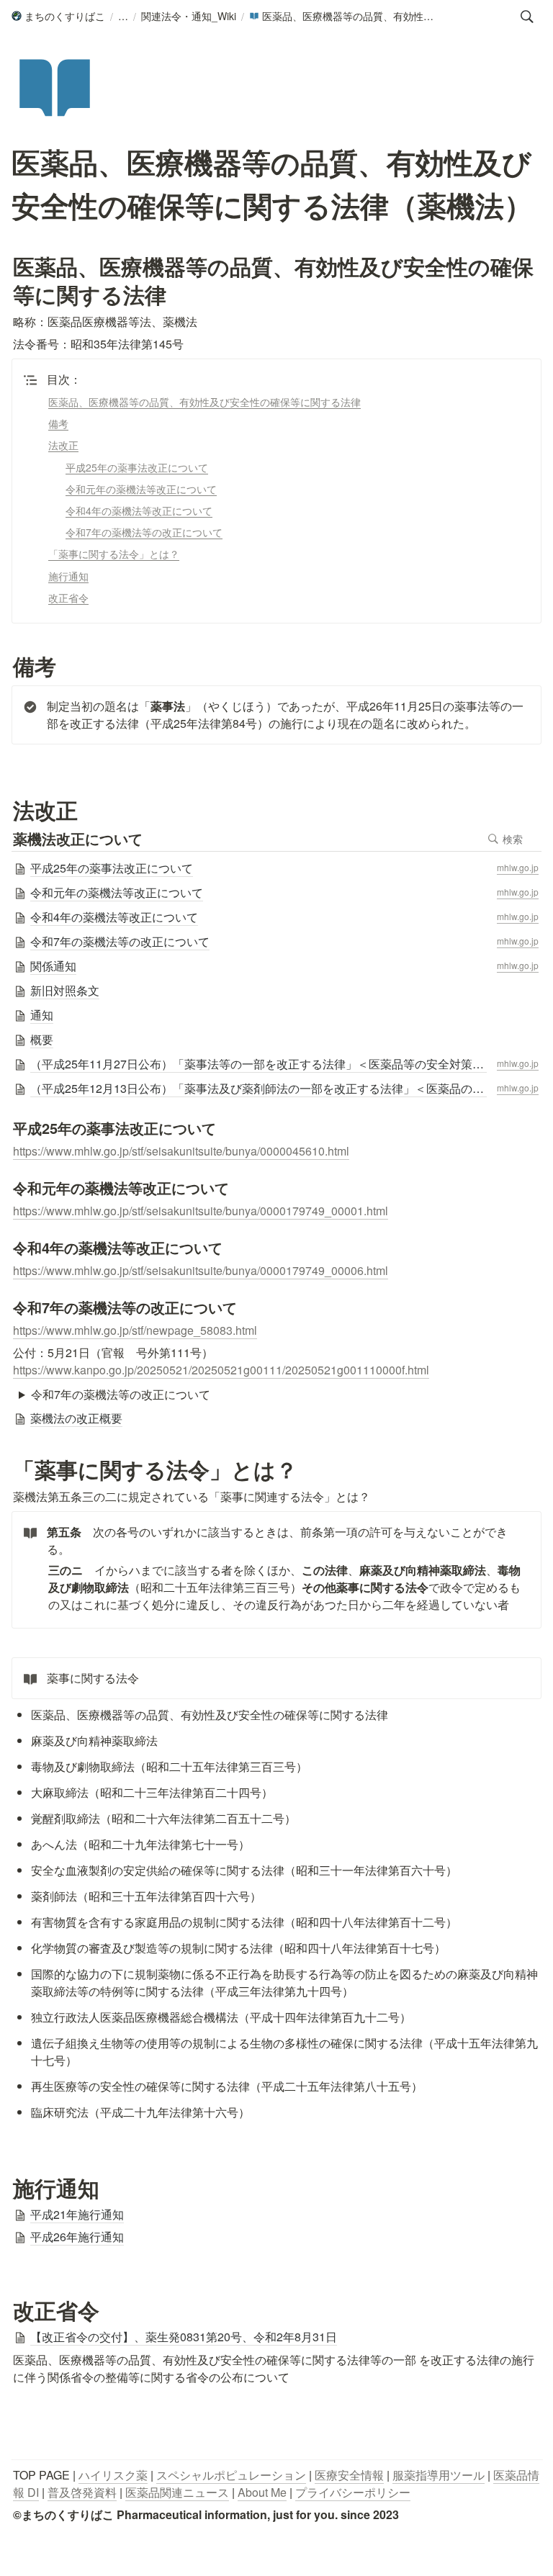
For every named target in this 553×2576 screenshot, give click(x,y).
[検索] (527, 17)
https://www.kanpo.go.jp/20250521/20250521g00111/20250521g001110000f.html (221, 1370)
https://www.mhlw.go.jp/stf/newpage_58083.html (135, 1330)
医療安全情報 (349, 2475)
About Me (262, 2492)
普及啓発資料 (82, 2492)
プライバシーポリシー (353, 2492)
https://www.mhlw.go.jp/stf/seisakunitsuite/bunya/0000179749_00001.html (201, 1211)
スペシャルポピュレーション (231, 2475)
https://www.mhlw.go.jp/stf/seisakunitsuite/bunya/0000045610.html (181, 1151)
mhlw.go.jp (518, 867)
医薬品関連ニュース (177, 2492)
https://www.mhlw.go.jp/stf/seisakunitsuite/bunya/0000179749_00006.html (201, 1270)
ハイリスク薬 (113, 2475)
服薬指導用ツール (439, 2475)
